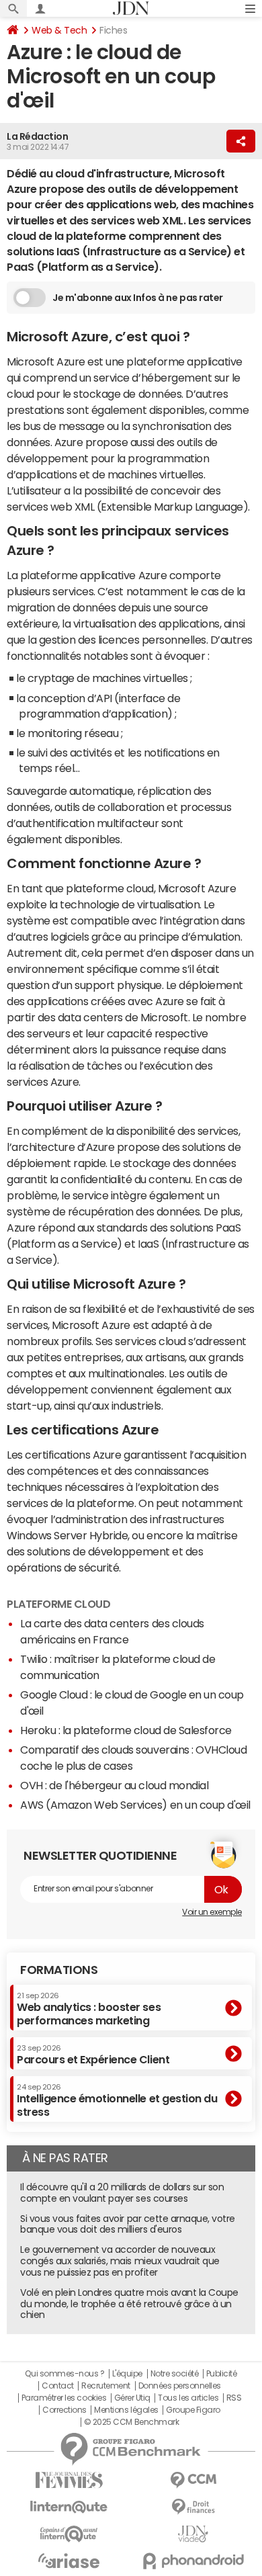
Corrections (64, 2410)
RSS (234, 2398)
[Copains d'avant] (69, 2534)
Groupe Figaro (193, 2410)
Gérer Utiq (132, 2398)
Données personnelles (180, 2386)
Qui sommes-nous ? (64, 2374)
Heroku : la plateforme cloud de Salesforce (126, 1730)
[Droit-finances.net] (193, 2507)
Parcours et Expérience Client (93, 2055)
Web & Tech (59, 30)
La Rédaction (37, 136)
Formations (59, 1970)
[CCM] (193, 2480)
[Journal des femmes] (69, 2480)
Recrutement (106, 2386)
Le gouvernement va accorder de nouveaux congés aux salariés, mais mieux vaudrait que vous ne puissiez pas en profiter (120, 2261)
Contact (58, 2386)
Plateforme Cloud (58, 1604)
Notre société (175, 2374)
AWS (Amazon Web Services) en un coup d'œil (135, 1805)
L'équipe (127, 2374)
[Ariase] (69, 2561)
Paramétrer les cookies (64, 2398)
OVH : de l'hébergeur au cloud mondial (114, 1785)
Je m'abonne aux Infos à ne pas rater (138, 298)
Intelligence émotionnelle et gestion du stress (117, 2100)
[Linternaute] (69, 2507)
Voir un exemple (212, 1912)
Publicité (222, 2374)
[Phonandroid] (193, 2561)
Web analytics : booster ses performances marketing (89, 2009)
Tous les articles (188, 2398)
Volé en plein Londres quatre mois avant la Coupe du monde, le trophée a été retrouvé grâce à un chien (129, 2304)
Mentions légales (126, 2410)
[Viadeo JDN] (193, 2534)
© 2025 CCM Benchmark (131, 2422)
